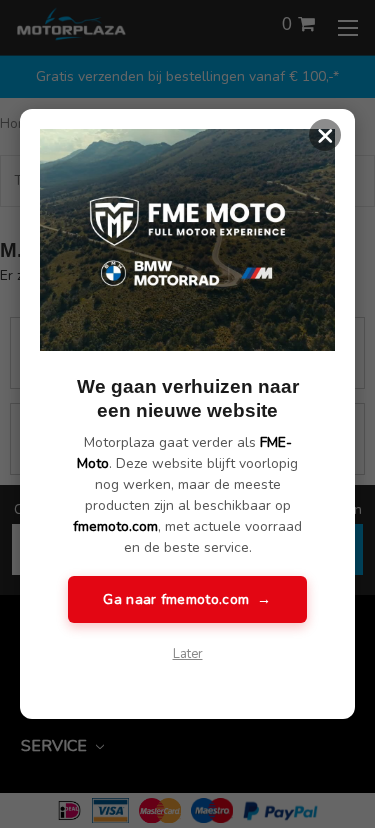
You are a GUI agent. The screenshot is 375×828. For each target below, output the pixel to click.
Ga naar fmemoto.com (187, 599)
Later (188, 654)
